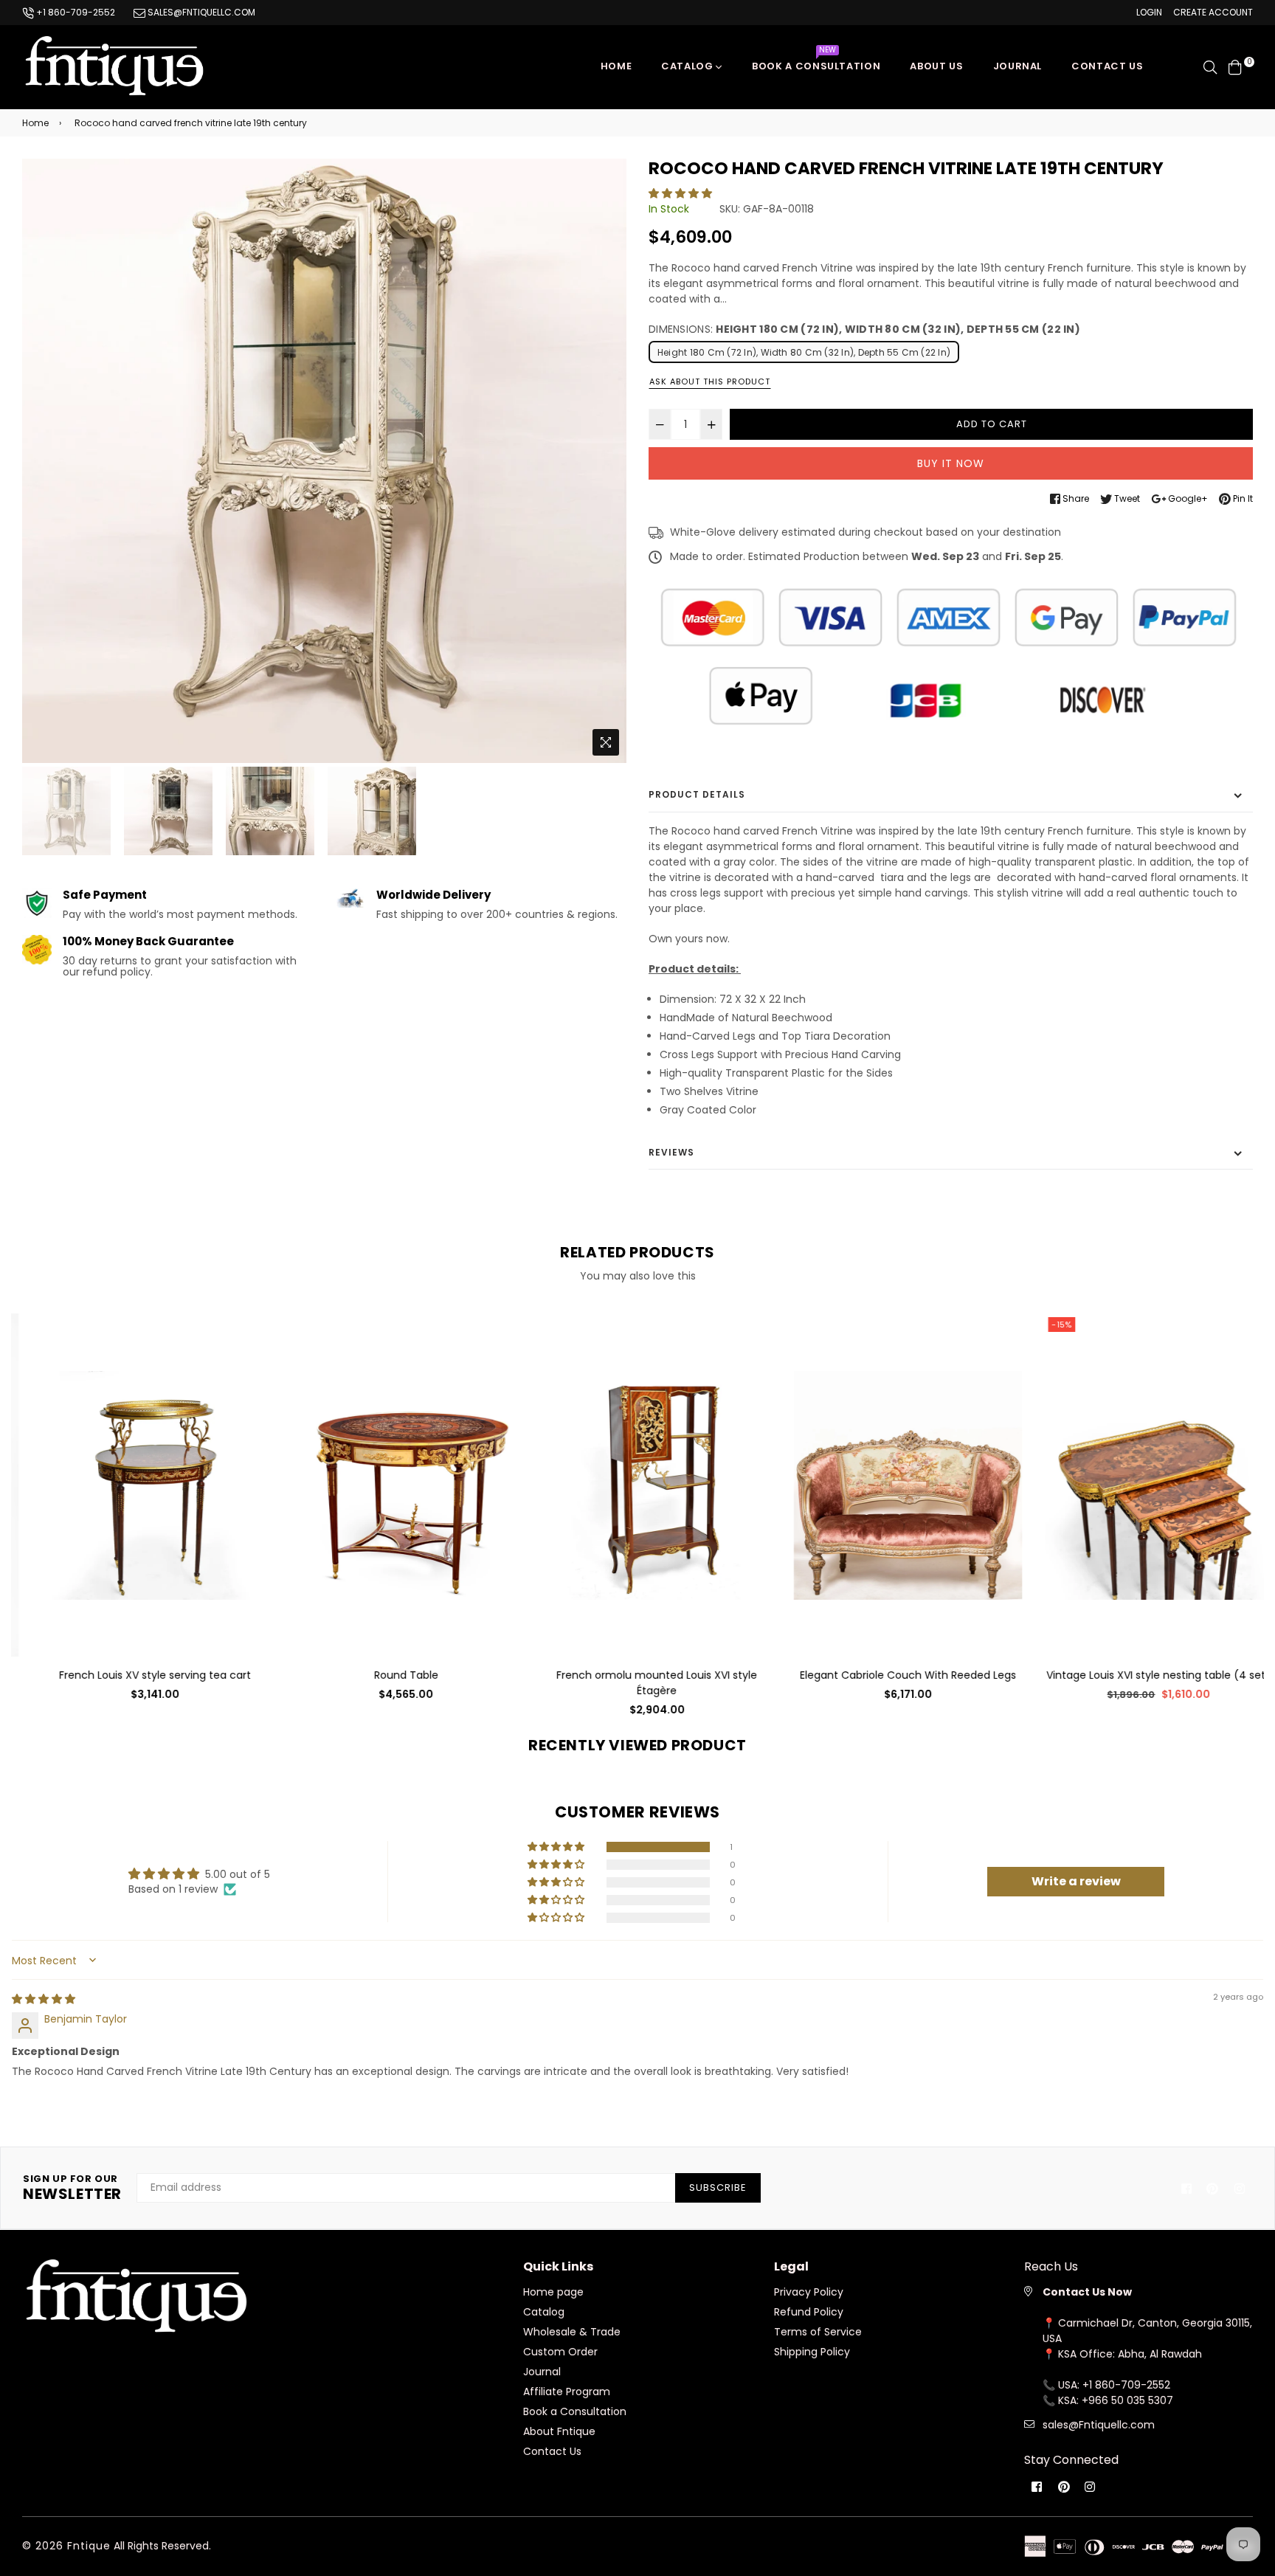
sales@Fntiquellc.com (1099, 2425)
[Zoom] (606, 742)
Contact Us (552, 2451)
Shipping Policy (812, 2352)
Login (1149, 12)
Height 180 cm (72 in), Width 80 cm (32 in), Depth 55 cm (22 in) (804, 352)
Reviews (671, 1152)
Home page (553, 2292)
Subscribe (718, 2187)
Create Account (1213, 12)
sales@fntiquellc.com (200, 12)
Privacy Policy (809, 2292)
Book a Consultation (816, 62)
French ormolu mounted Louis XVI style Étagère (638, 1683)
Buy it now (951, 463)
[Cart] (1235, 66)
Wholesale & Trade (572, 2332)
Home (616, 66)
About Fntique (559, 2431)
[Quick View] (234, 1349)
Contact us (1108, 66)
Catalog (688, 66)
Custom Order (560, 2352)
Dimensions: (864, 329)
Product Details (697, 794)
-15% (1043, 1325)
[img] (44, 1999)
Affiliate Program (567, 2392)
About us (936, 66)
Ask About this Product (710, 381)
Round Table (388, 1675)
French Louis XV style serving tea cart (137, 1675)
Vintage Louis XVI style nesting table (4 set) (1140, 1675)
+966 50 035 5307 (1127, 2400)
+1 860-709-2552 (75, 12)
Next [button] (608, 460)
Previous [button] (41, 460)
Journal (1018, 66)
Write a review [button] (1076, 1881)
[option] (324, 461)
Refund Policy (809, 2312)
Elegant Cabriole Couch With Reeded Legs (889, 1675)
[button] (680, 193)
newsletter (72, 2188)
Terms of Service (818, 2332)
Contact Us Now (1087, 2292)
